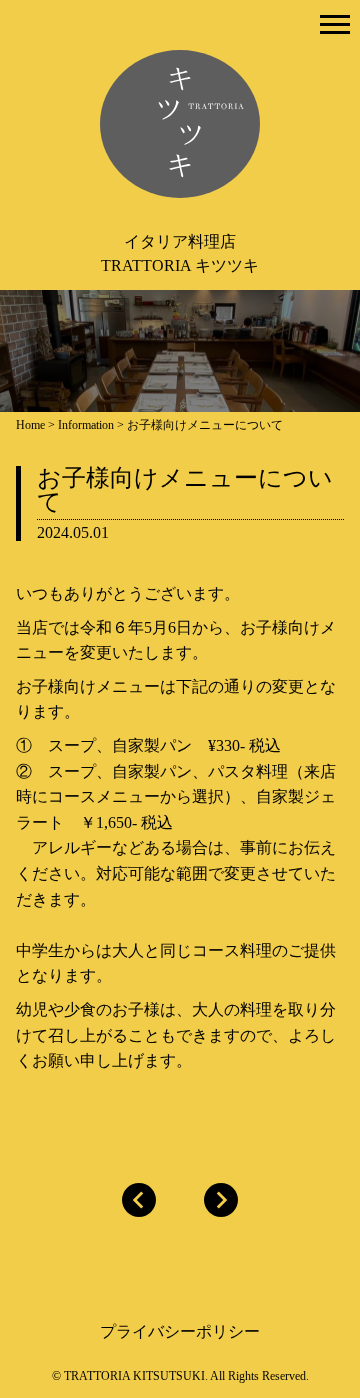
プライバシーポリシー (180, 1331)
